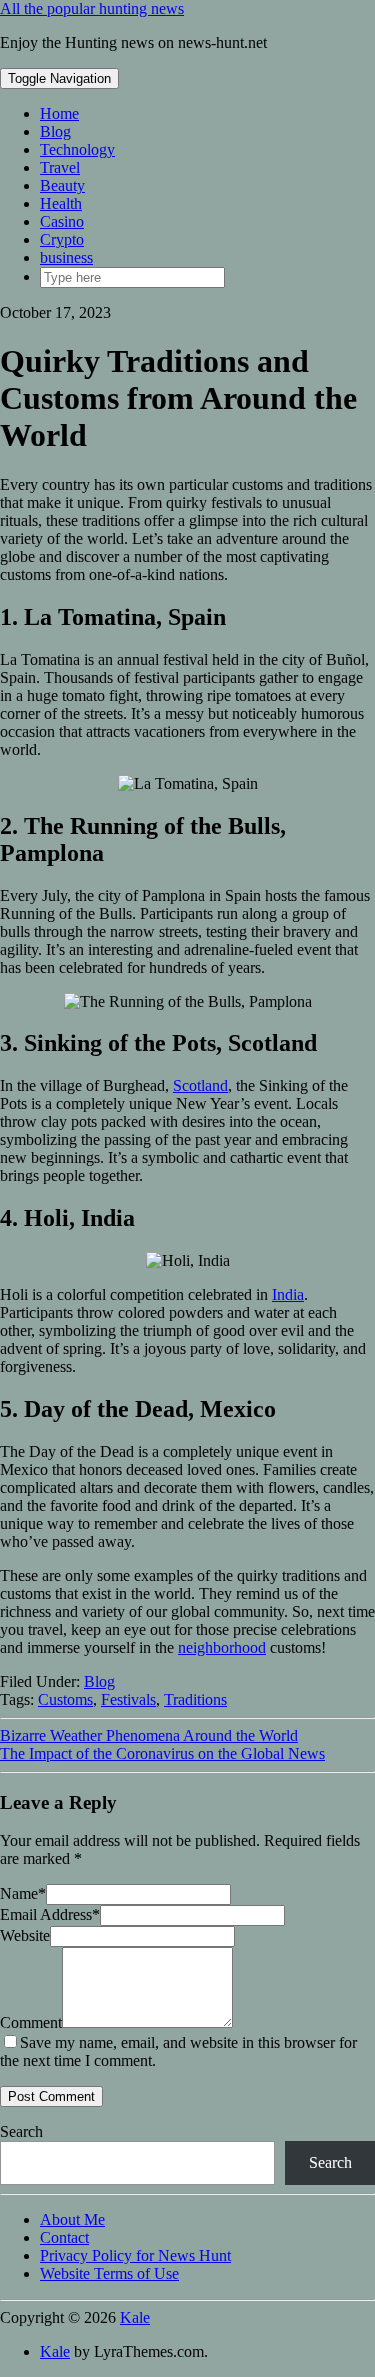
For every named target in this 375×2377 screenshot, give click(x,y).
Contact (64, 2237)
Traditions (195, 1699)
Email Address (50, 1914)
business (66, 257)
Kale (135, 2317)
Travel (60, 167)
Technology (77, 149)
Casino (62, 221)
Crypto (62, 239)
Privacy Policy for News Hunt (135, 2255)
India (288, 1294)
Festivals (128, 1699)
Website (25, 1935)
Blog (55, 131)
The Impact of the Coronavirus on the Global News (162, 1753)
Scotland (200, 1085)
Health (61, 203)
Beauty (62, 185)
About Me (72, 2219)
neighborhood (222, 1647)
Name (23, 1893)
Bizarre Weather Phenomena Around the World (149, 1735)
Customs (65, 1699)
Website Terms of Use (109, 2273)
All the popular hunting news (92, 8)
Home (59, 113)
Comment (31, 2022)
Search (21, 2131)
